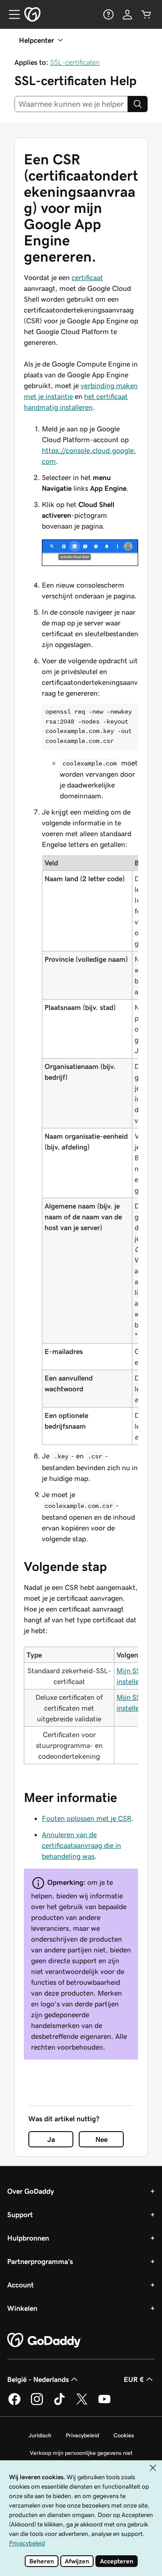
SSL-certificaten (75, 62)
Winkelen (22, 2308)
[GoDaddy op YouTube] (104, 2404)
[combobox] (71, 104)
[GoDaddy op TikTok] (59, 2404)
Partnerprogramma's (40, 2261)
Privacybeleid (82, 2435)
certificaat (87, 277)
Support (20, 2214)
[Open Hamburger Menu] (11, 14)
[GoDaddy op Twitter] (82, 2404)
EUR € (134, 2379)
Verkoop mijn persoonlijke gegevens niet (81, 2453)
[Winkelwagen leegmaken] (146, 14)
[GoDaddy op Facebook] (14, 2404)
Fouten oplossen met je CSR (87, 1818)
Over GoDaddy (31, 2191)
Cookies (124, 2435)
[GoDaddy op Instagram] (37, 2404)
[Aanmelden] (127, 14)
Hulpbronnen (28, 2238)
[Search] (138, 104)
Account (20, 2285)
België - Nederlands (38, 2379)
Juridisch (40, 2435)
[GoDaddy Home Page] (45, 2341)
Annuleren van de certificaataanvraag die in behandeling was (81, 1845)
